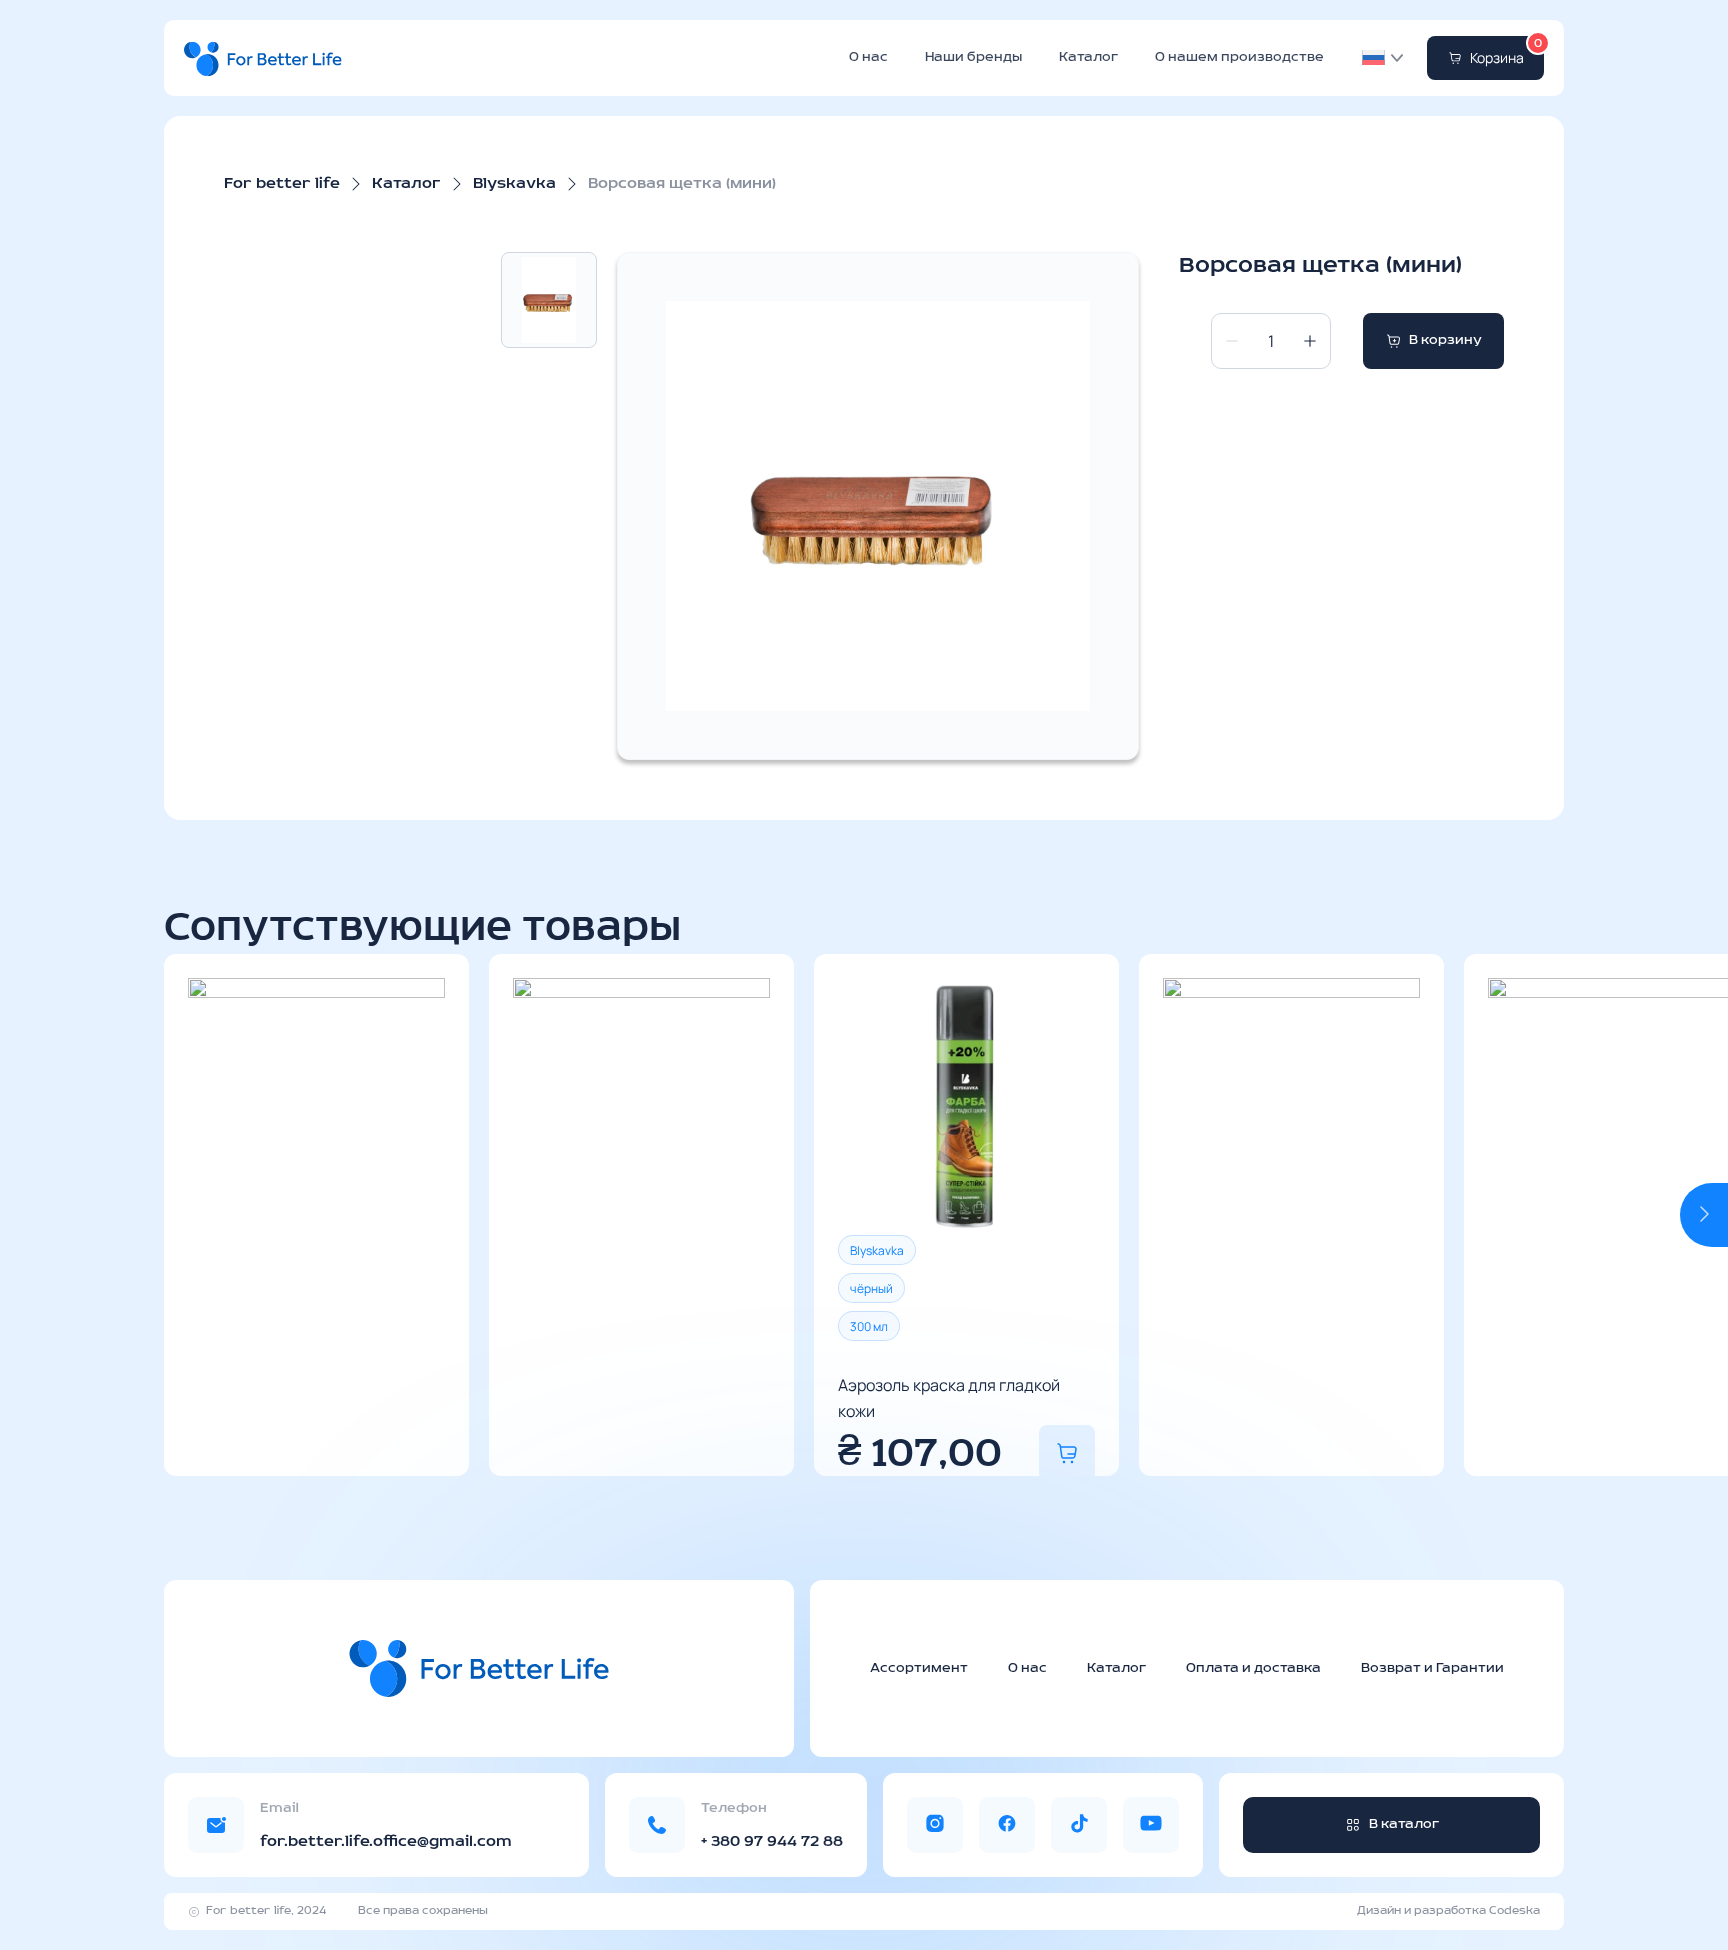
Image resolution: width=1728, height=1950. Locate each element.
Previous (188, 1215)
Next (1704, 1215)
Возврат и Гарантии (1432, 1668)
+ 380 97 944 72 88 (772, 1842)
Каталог (1088, 58)
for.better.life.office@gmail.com (386, 1842)
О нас (868, 58)
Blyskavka (514, 184)
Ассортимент (919, 1668)
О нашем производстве (1239, 58)
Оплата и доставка (1253, 1668)
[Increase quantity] (1310, 341)
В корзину (1445, 340)
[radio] (877, 1250)
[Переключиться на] (1373, 58)
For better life (282, 184)
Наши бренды (973, 58)
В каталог (1404, 1824)
